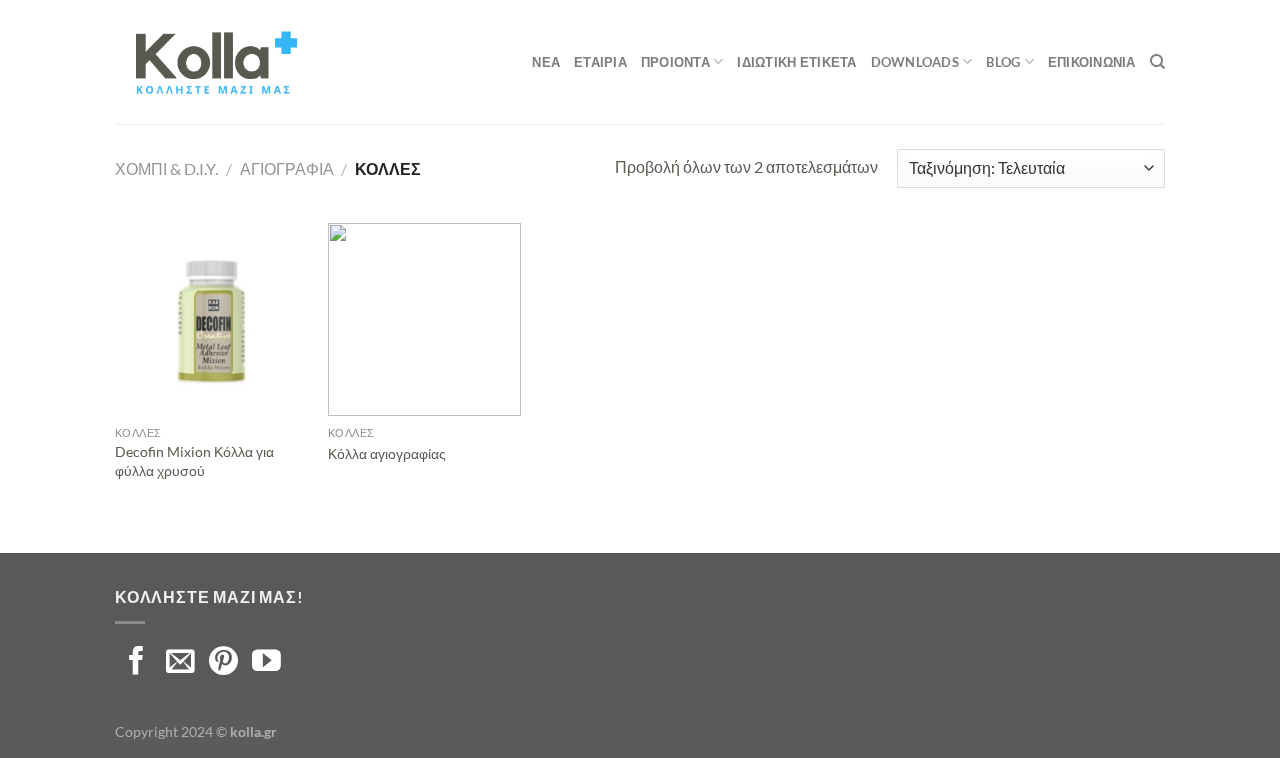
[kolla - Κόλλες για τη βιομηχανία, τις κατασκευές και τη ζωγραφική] (215, 62)
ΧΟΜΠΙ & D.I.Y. (166, 168)
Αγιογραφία (287, 168)
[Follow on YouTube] (266, 663)
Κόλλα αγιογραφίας (387, 453)
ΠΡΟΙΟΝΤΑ (675, 62)
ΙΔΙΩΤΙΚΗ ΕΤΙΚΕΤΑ (796, 62)
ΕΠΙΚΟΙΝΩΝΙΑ (1092, 62)
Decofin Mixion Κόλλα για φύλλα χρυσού (194, 461)
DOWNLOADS (915, 62)
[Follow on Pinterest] (223, 663)
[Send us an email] (180, 663)
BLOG (1003, 62)
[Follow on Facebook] (136, 663)
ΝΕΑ (546, 62)
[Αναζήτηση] (1157, 62)
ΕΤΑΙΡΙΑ (600, 62)
